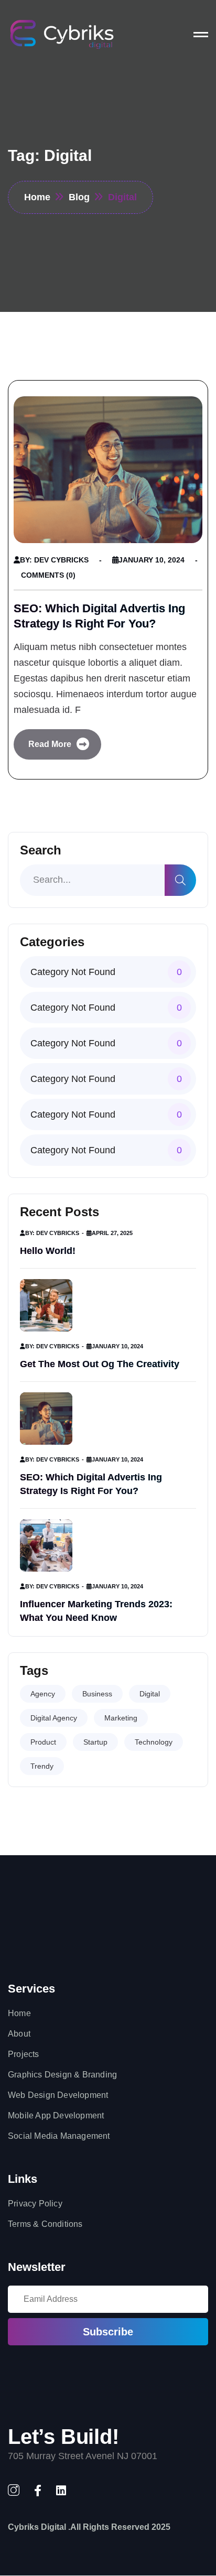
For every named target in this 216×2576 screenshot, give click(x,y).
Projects (24, 2054)
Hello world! (48, 1251)
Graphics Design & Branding (62, 2075)
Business (97, 1694)
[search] (180, 880)
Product (43, 1742)
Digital (150, 1694)
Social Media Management (59, 2136)
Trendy (42, 1766)
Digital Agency (54, 1718)
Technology (154, 1742)
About (19, 2034)
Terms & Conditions (45, 2224)
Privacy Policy (35, 2204)
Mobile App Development (56, 2115)
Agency (43, 1694)
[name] (201, 35)
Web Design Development (58, 2095)
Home (19, 2013)
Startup (95, 1742)
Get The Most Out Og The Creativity (100, 1364)
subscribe (108, 2332)
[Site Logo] (62, 34)
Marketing (121, 1718)
